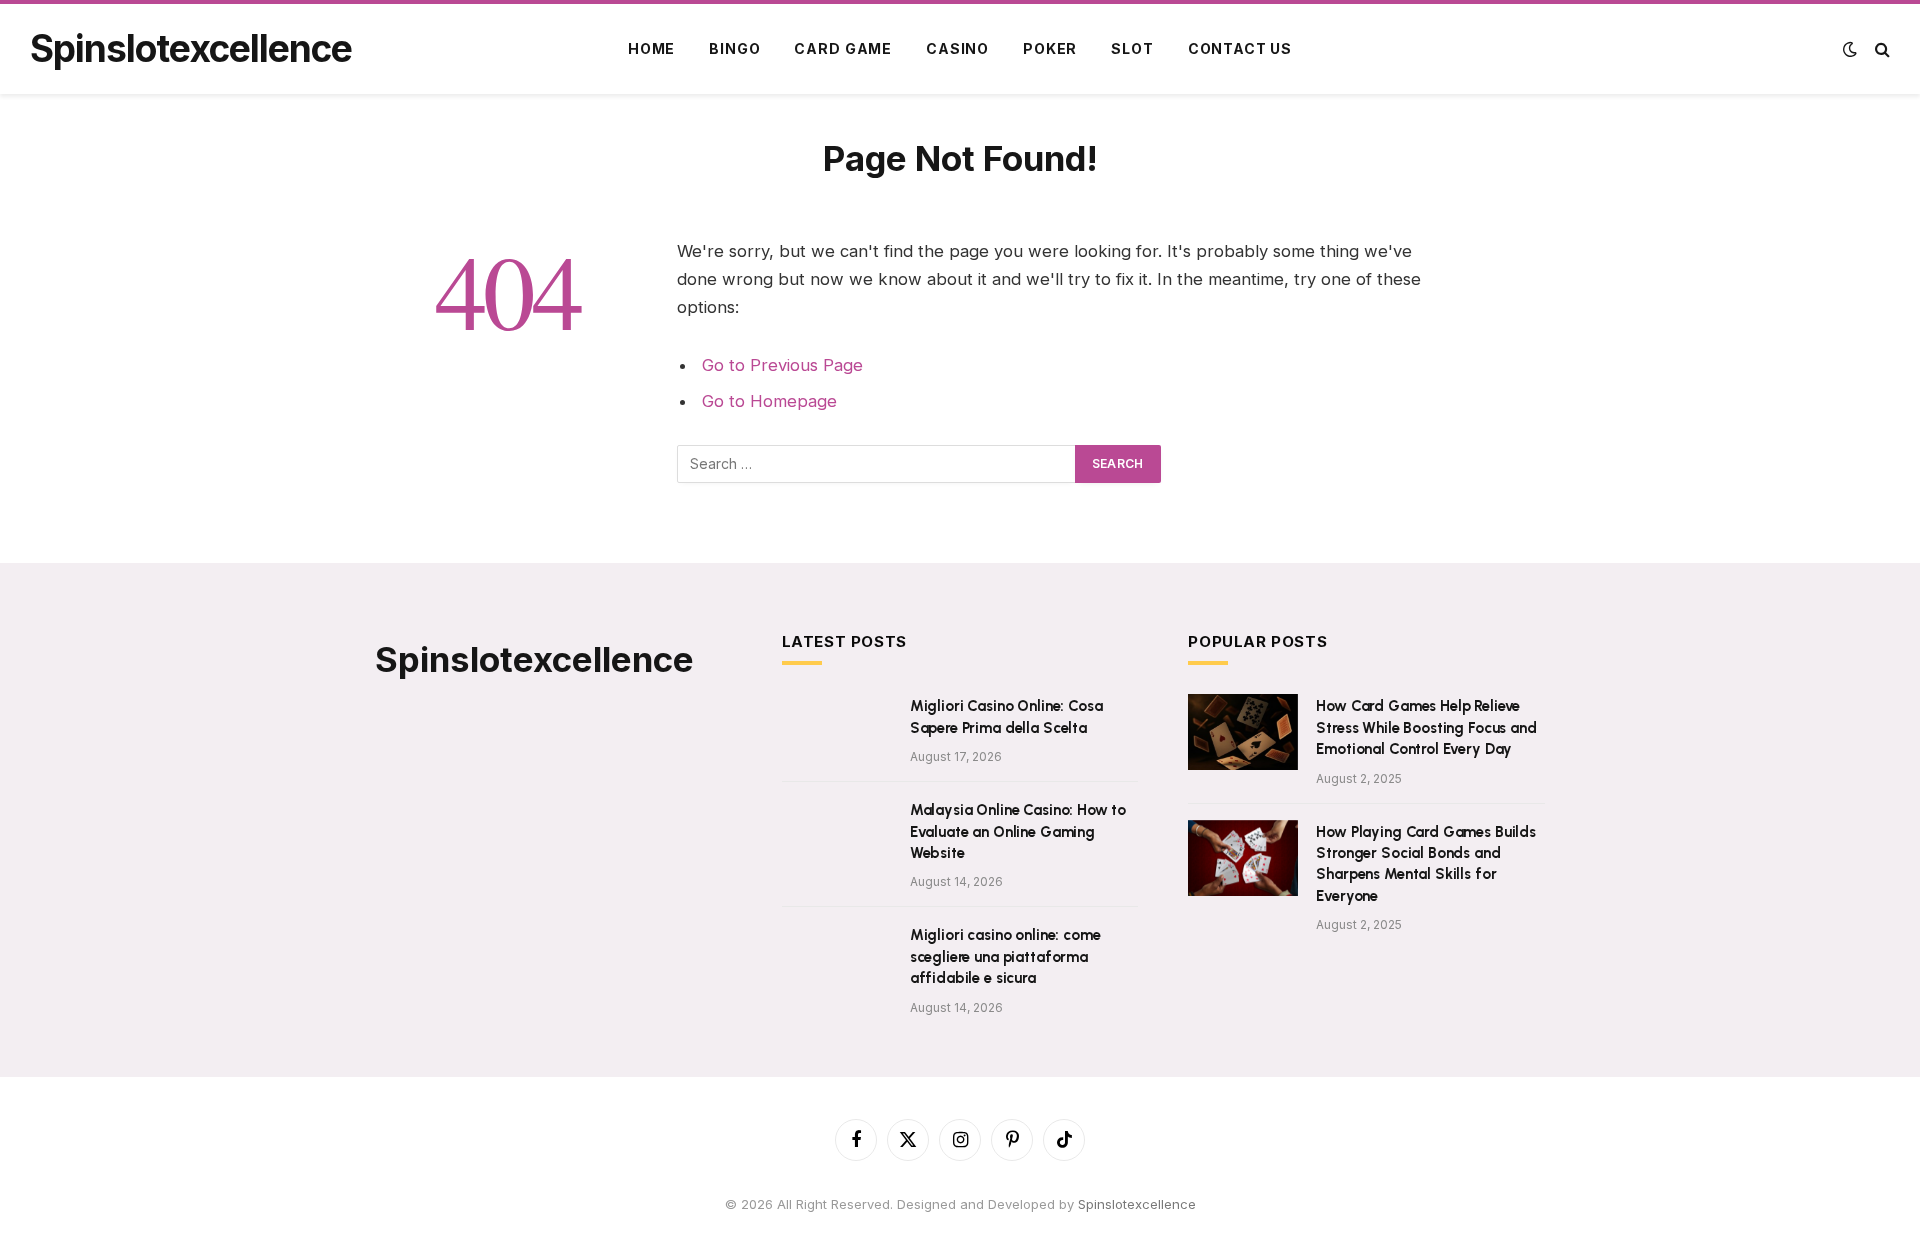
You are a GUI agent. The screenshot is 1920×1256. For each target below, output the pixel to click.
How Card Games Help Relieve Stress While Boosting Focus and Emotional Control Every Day (1426, 727)
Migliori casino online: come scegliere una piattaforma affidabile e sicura (1005, 956)
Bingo (734, 48)
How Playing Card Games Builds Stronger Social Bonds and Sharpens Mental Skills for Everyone (1426, 864)
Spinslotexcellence (1137, 1204)
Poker (1050, 48)
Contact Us (1240, 48)
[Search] (1880, 49)
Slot (1132, 48)
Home (651, 48)
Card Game (843, 48)
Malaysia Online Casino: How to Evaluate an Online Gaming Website (1018, 831)
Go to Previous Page (782, 365)
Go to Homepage (769, 401)
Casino (957, 48)
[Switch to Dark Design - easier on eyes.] (1850, 49)
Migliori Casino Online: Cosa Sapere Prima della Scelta (1006, 716)
